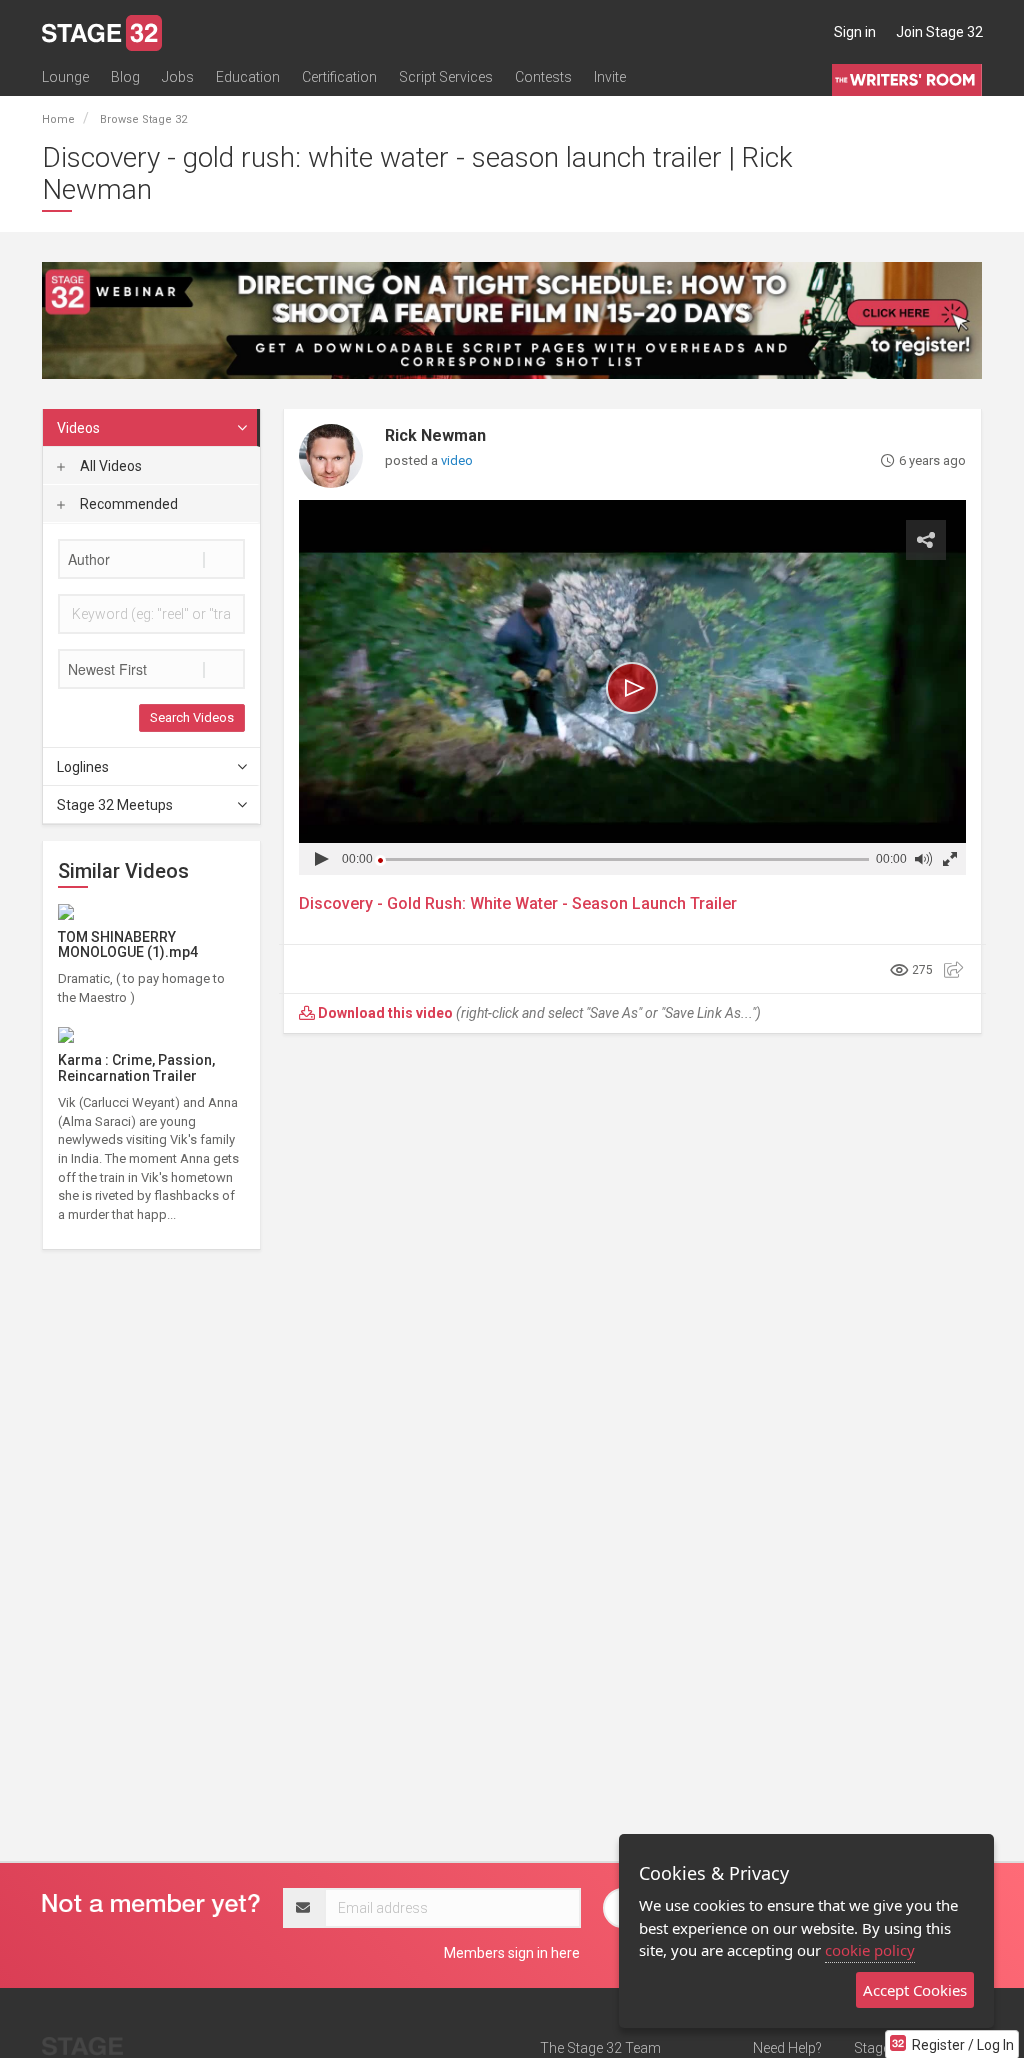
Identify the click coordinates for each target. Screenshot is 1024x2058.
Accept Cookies (915, 1990)
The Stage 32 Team (600, 2048)
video (457, 460)
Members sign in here (512, 1953)
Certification (339, 77)
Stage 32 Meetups (115, 805)
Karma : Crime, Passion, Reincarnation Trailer (136, 1067)
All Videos (109, 466)
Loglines (83, 767)
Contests (543, 77)
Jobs (178, 77)
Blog (125, 77)
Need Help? (787, 2048)
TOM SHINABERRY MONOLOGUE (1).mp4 (128, 944)
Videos (78, 428)
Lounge (65, 77)
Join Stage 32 (939, 32)
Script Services (446, 77)
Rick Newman (435, 435)
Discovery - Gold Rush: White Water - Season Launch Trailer (518, 903)
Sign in (855, 32)
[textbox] (151, 559)
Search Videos (192, 717)
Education (248, 77)
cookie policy (870, 1950)
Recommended (127, 504)
